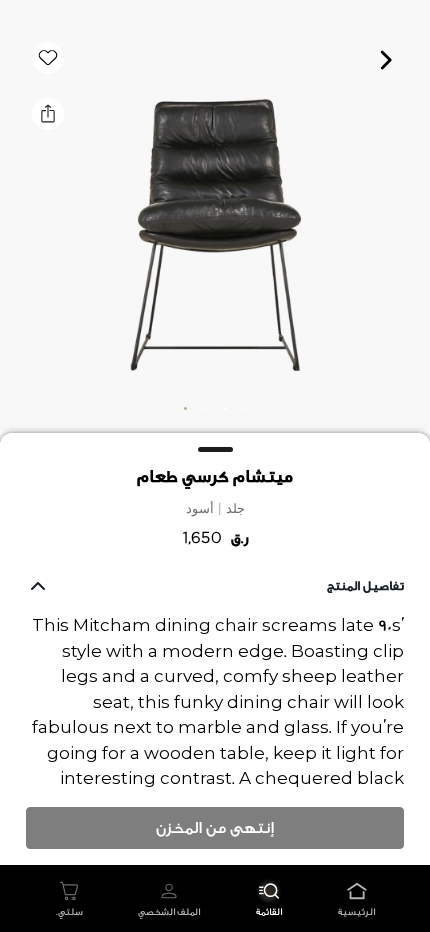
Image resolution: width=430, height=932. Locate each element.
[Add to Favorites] (48, 58)
